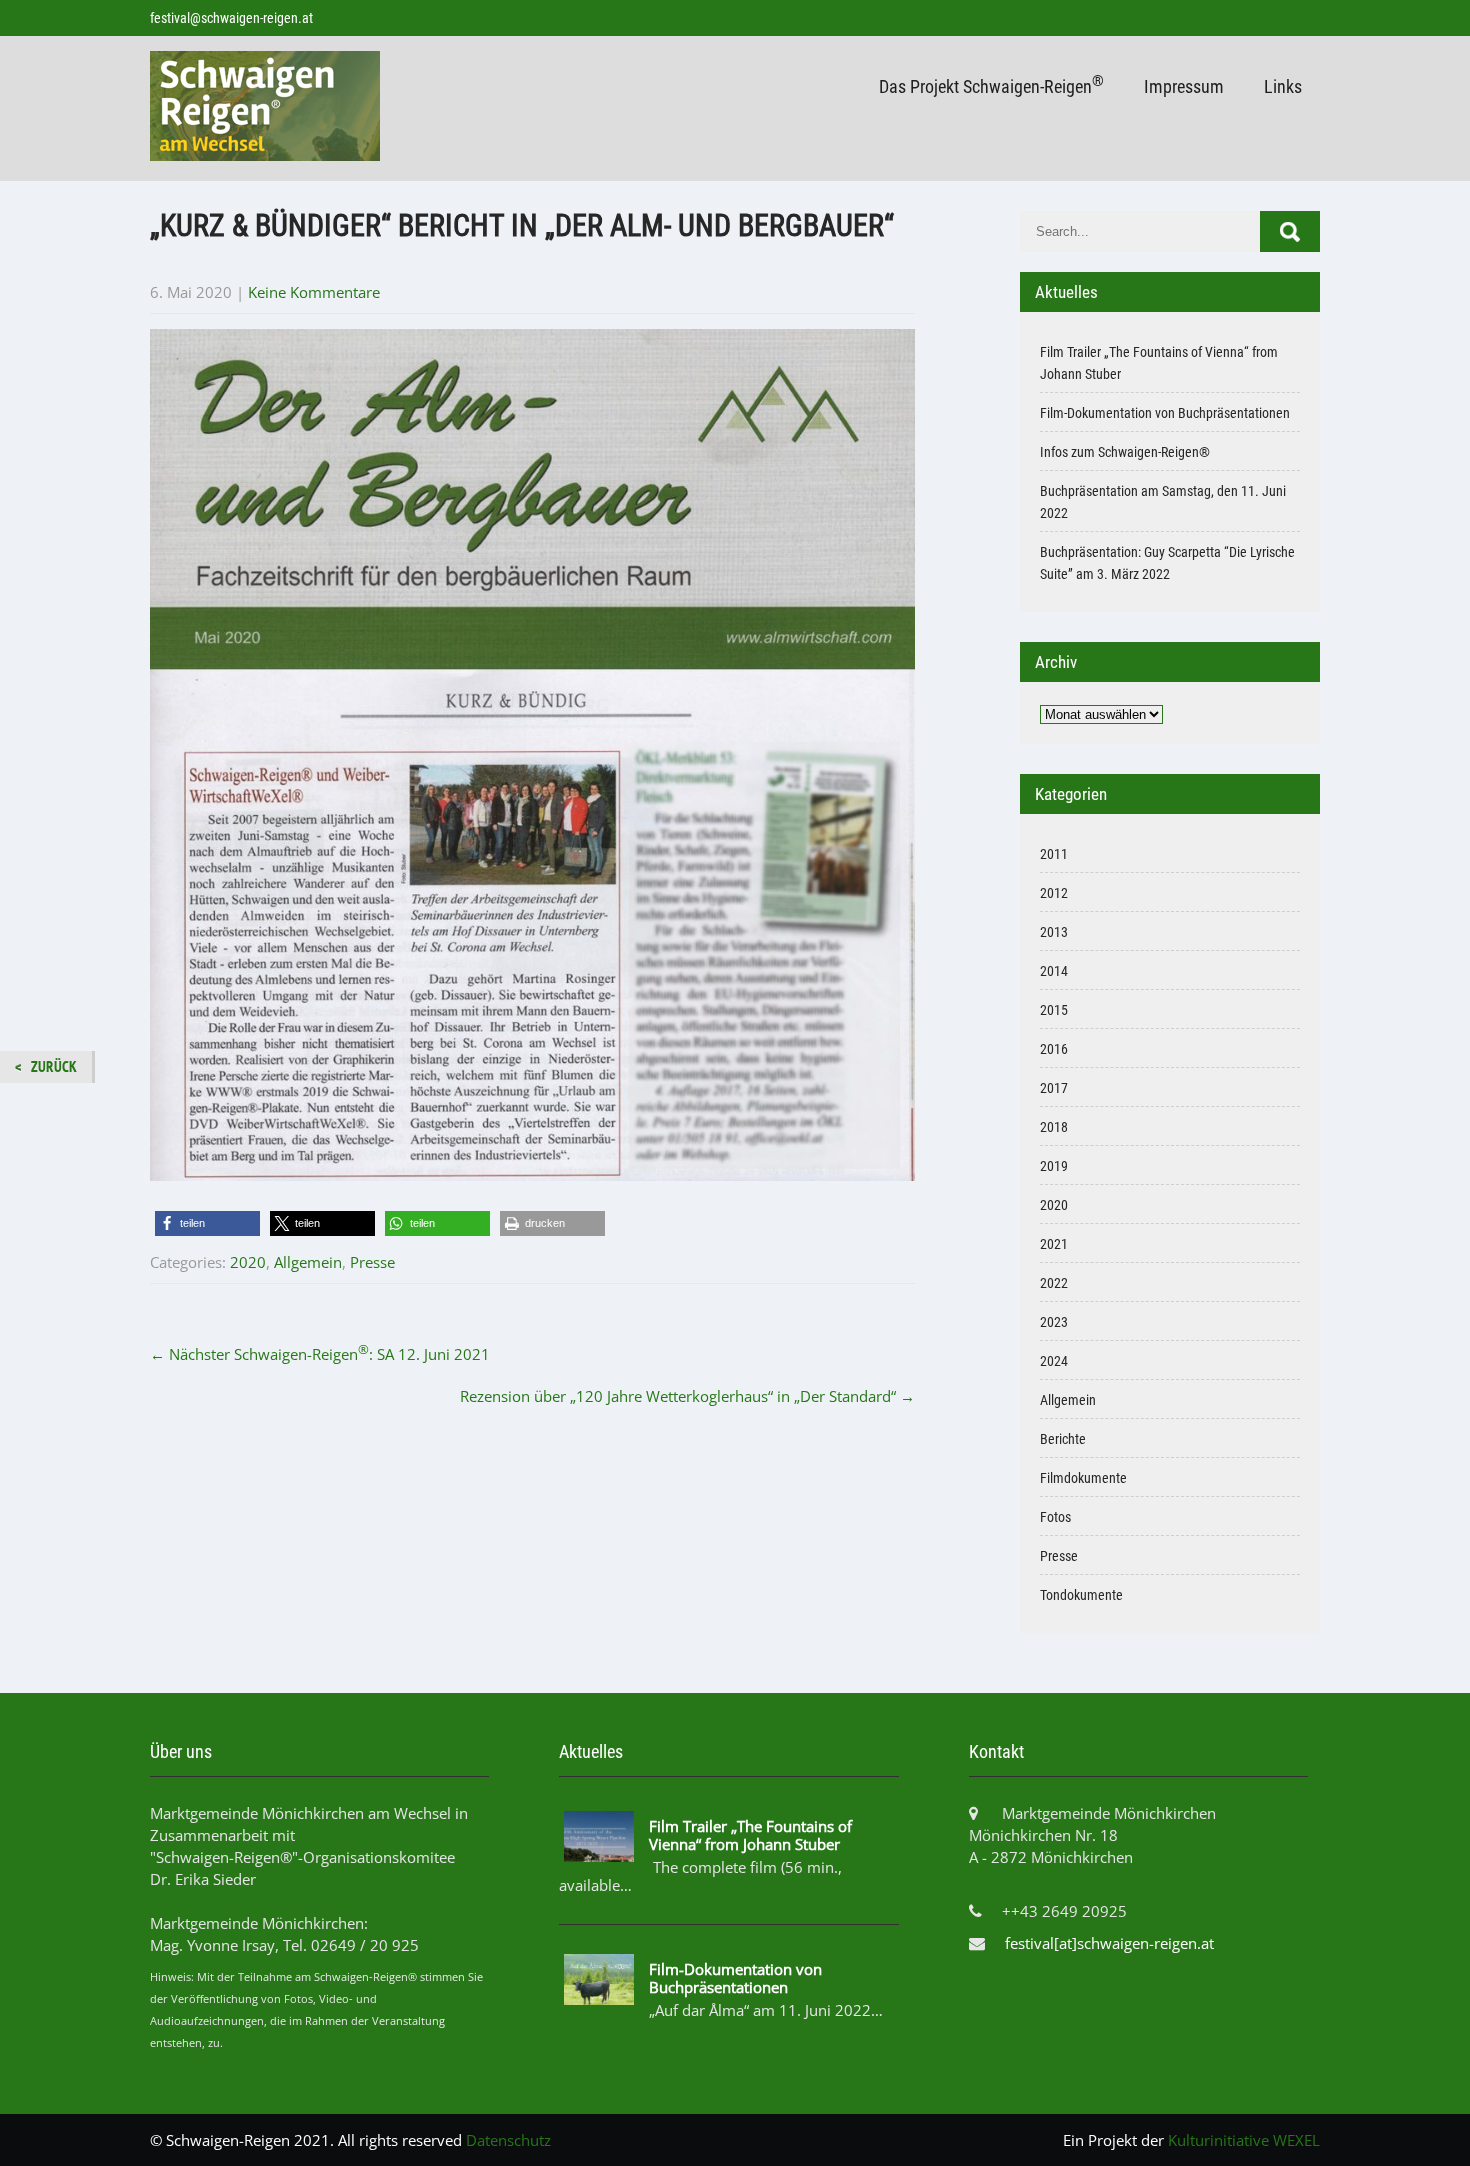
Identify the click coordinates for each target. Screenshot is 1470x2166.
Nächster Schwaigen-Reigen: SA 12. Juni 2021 (320, 1354)
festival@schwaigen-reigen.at (231, 18)
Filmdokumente (1083, 1478)
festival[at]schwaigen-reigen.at (1109, 1943)
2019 (1054, 1166)
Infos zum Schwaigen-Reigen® (1125, 452)
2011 (1054, 854)
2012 (1054, 893)
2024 (1054, 1361)
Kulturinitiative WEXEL (1244, 2140)
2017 (1054, 1088)
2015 (1054, 1010)
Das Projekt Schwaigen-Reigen (991, 84)
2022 (1054, 1283)
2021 (1054, 1244)
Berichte (1063, 1439)
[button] (207, 1223)
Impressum (1184, 86)
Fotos (1055, 1517)
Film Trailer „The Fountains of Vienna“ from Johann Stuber (750, 1835)
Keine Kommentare (314, 292)
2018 (1054, 1127)
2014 (1054, 971)
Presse (372, 1262)
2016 (1054, 1049)
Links (1283, 86)
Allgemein (308, 1262)
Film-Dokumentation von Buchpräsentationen (1165, 413)
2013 (1054, 932)
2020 (248, 1262)
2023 (1054, 1322)
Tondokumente (1081, 1595)
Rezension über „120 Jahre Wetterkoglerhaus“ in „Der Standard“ (687, 1396)
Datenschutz (508, 2140)
